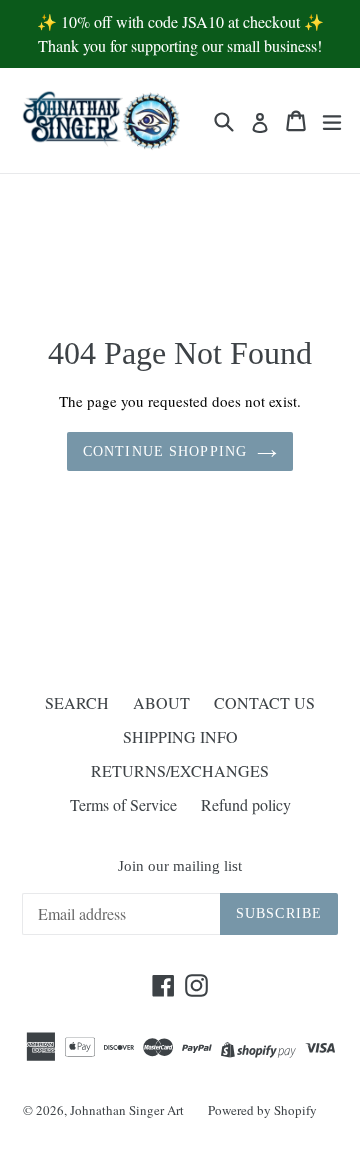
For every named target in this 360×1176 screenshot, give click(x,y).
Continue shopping (165, 451)
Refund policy (246, 804)
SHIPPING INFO (180, 736)
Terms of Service (123, 804)
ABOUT (161, 702)
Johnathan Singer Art (127, 1110)
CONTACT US (264, 702)
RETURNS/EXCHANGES (180, 770)
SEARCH (77, 702)
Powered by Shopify (262, 1110)
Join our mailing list (180, 866)
